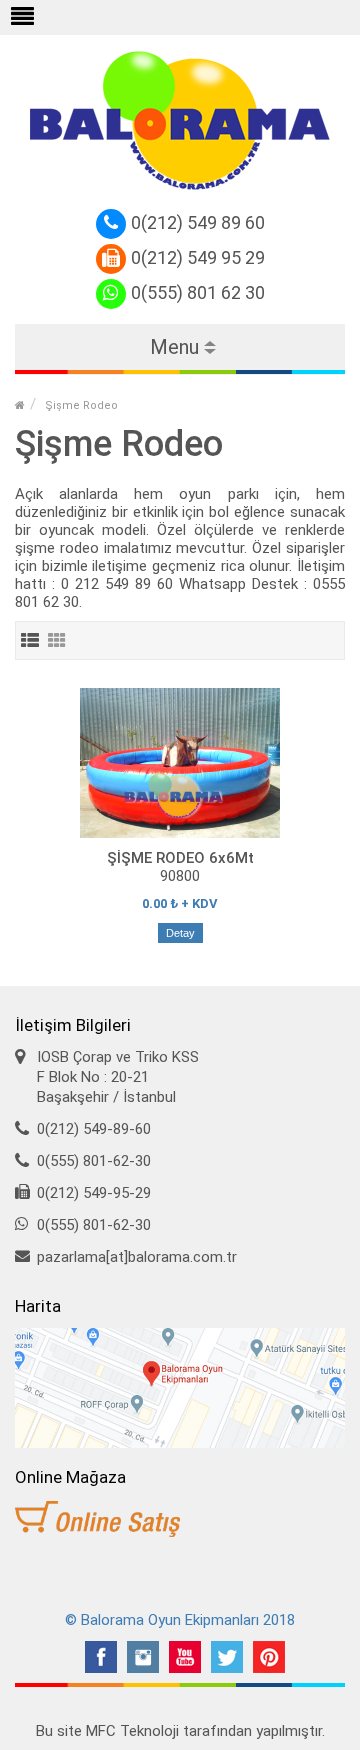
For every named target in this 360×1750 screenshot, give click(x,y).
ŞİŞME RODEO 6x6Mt (180, 858)
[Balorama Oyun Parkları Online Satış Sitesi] (180, 1519)
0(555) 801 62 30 (198, 292)
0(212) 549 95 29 (198, 257)
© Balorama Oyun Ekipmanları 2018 (180, 1620)
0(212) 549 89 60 (198, 222)
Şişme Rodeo (81, 405)
